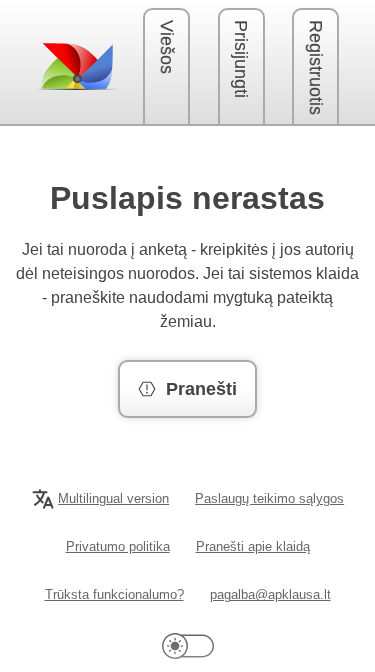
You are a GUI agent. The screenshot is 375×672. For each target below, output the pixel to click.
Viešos (167, 47)
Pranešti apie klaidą (253, 546)
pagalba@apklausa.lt (270, 594)
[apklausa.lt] (76, 66)
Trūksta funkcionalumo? (114, 594)
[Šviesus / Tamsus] (188, 645)
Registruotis (316, 67)
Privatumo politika (118, 546)
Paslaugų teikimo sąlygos (269, 498)
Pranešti (201, 389)
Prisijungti (241, 59)
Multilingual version (113, 498)
